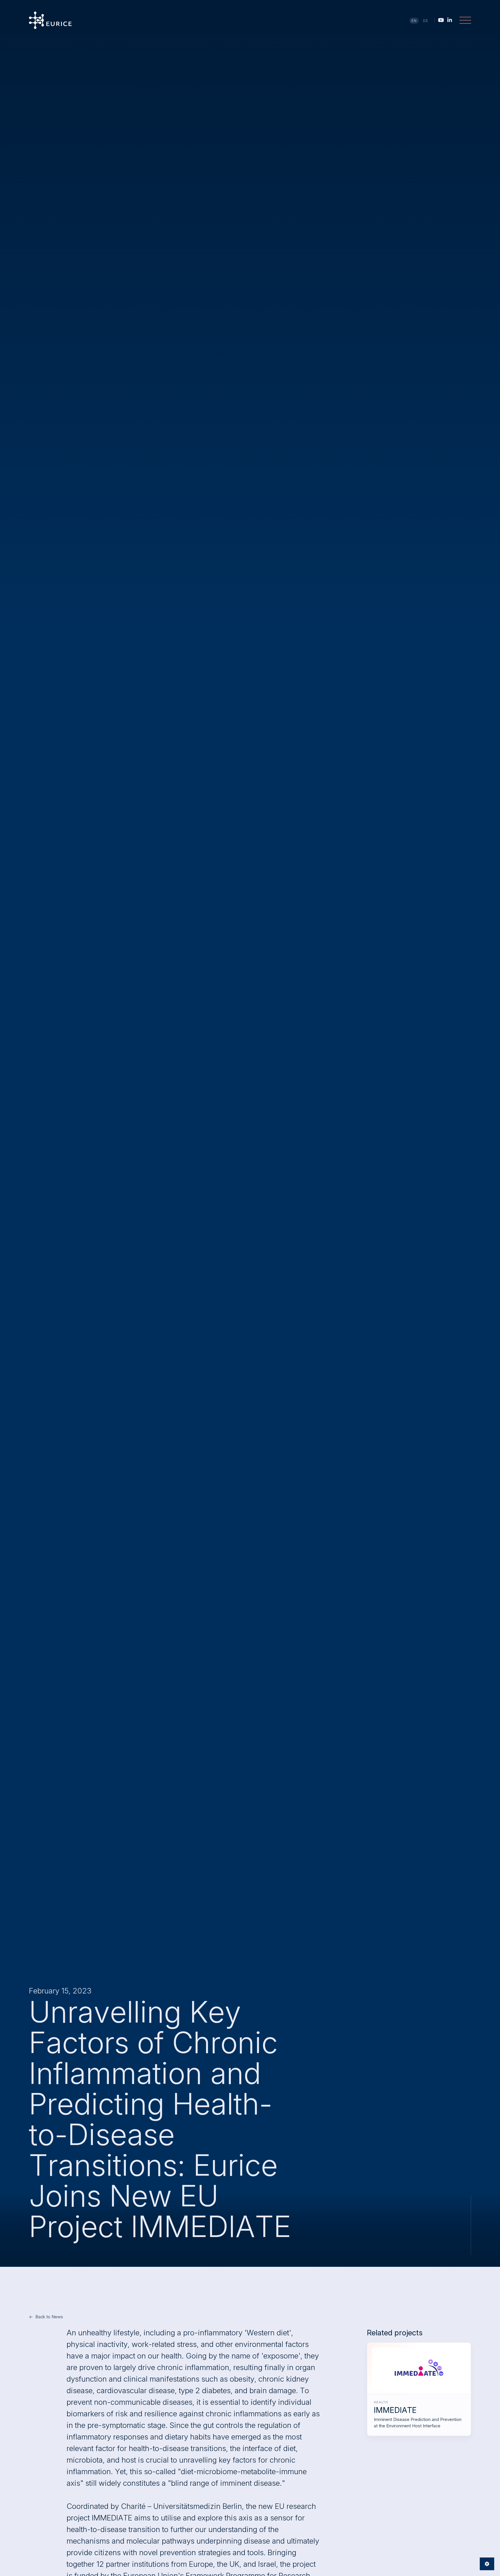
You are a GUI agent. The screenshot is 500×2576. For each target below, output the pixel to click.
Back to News (49, 2317)
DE (426, 21)
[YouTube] (441, 20)
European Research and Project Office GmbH (50, 20)
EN (414, 21)
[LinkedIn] (450, 20)
